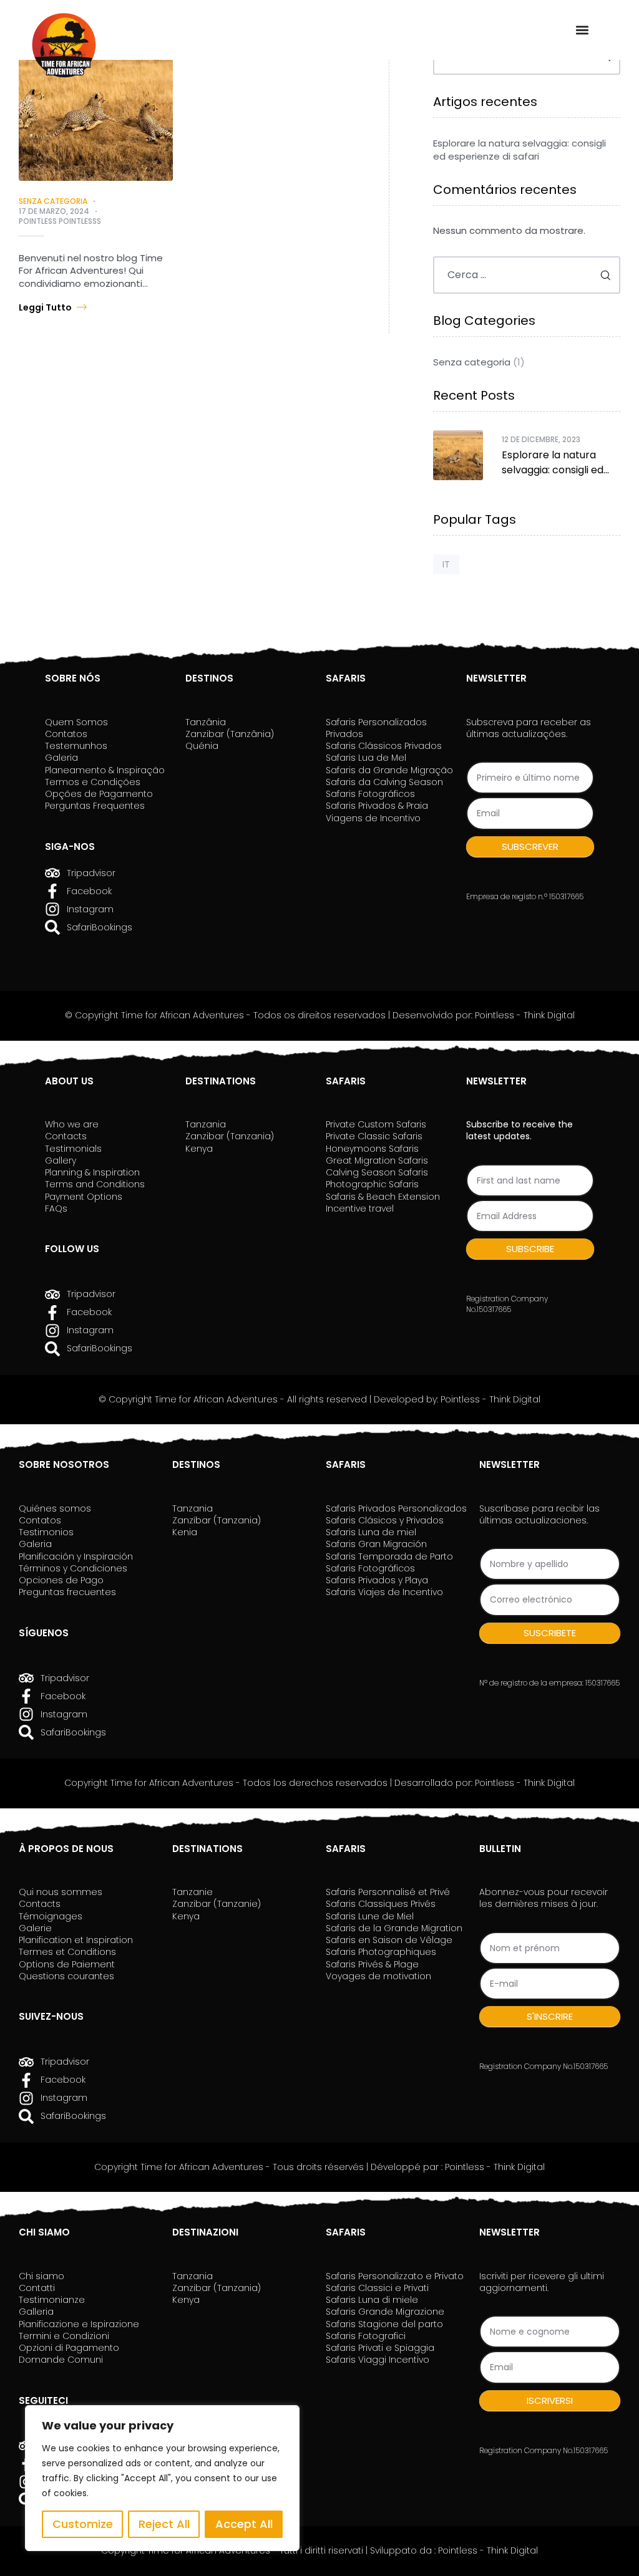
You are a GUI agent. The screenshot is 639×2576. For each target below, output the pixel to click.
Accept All (244, 2524)
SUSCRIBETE (550, 1633)
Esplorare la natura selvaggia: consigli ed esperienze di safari (519, 150)
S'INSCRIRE (550, 2016)
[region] (162, 2478)
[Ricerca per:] (527, 275)
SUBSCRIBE (530, 1249)
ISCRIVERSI (550, 2400)
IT (446, 564)
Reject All (164, 2524)
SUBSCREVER (530, 847)
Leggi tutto (45, 307)
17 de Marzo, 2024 (54, 211)
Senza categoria (53, 201)
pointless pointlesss (60, 221)
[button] (582, 30)
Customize (83, 2524)
